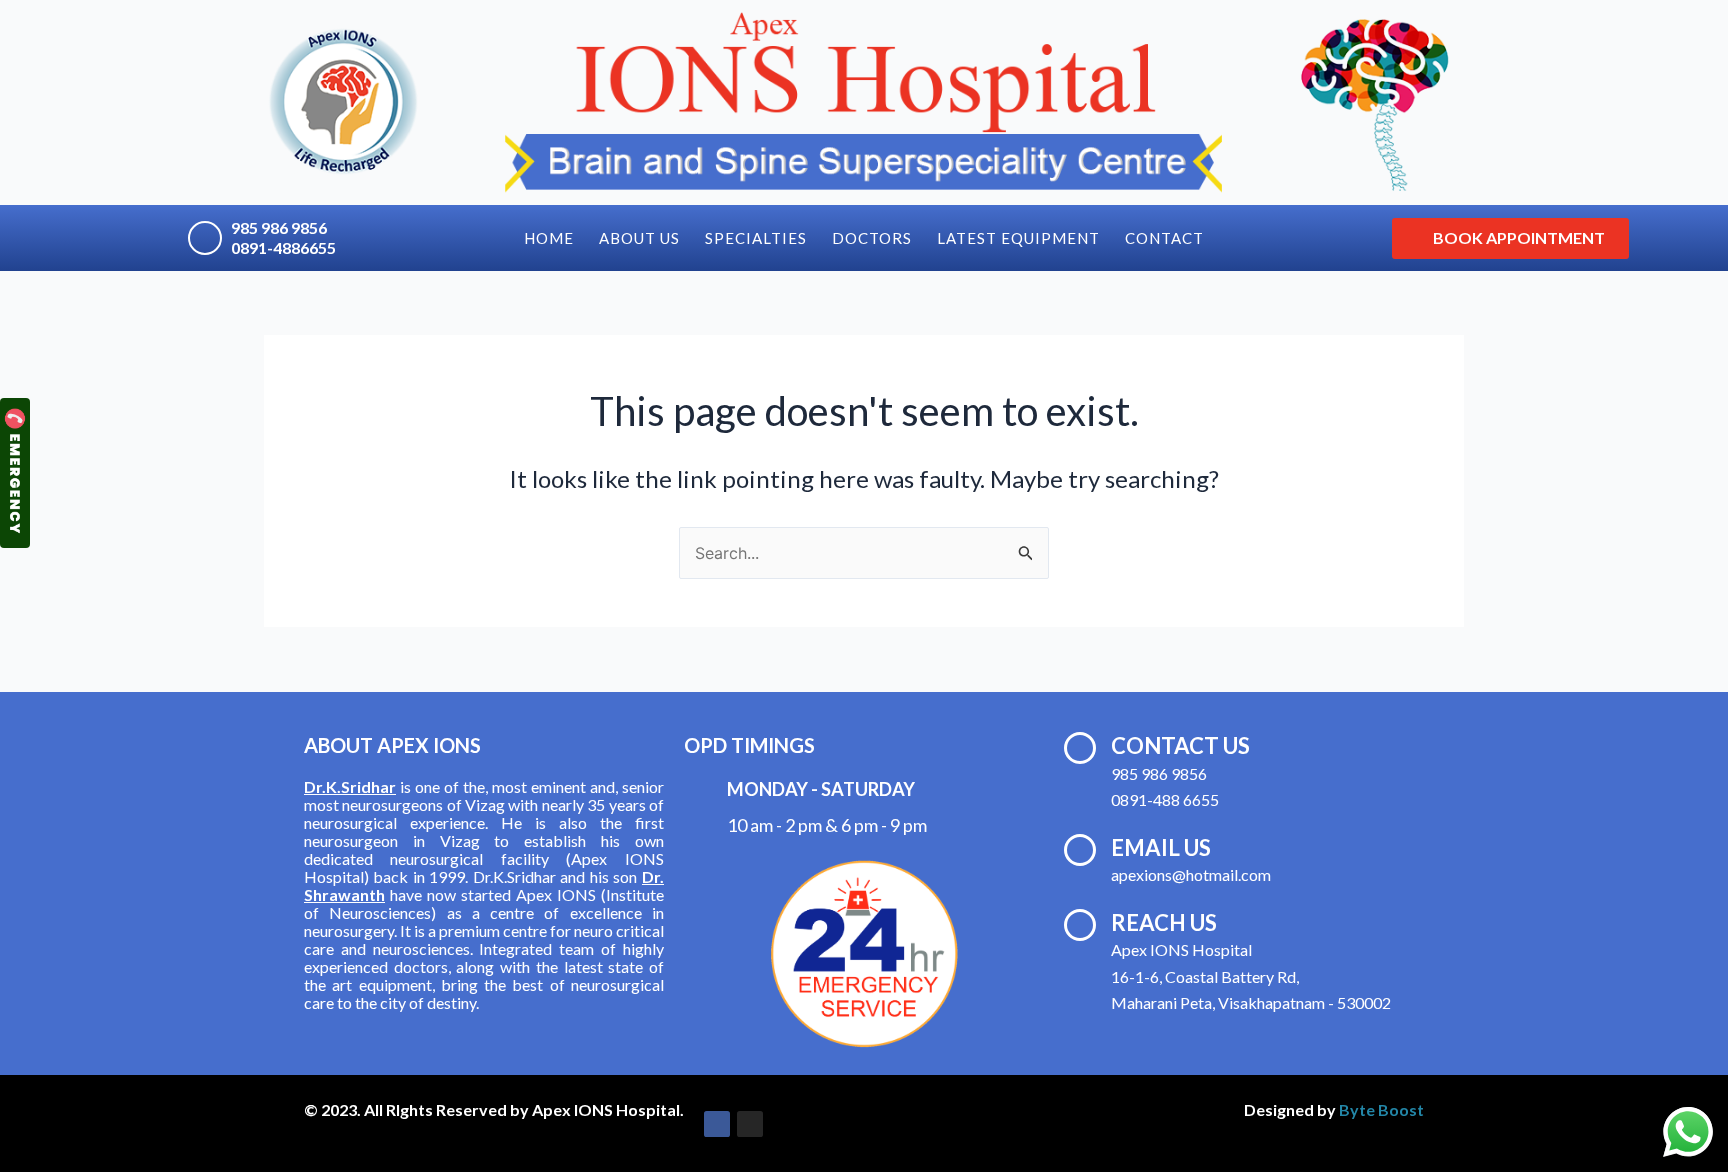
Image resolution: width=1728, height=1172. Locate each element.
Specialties (756, 238)
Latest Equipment (1018, 238)
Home (549, 238)
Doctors (872, 238)
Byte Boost (1381, 1109)
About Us (639, 238)
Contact (1164, 238)
